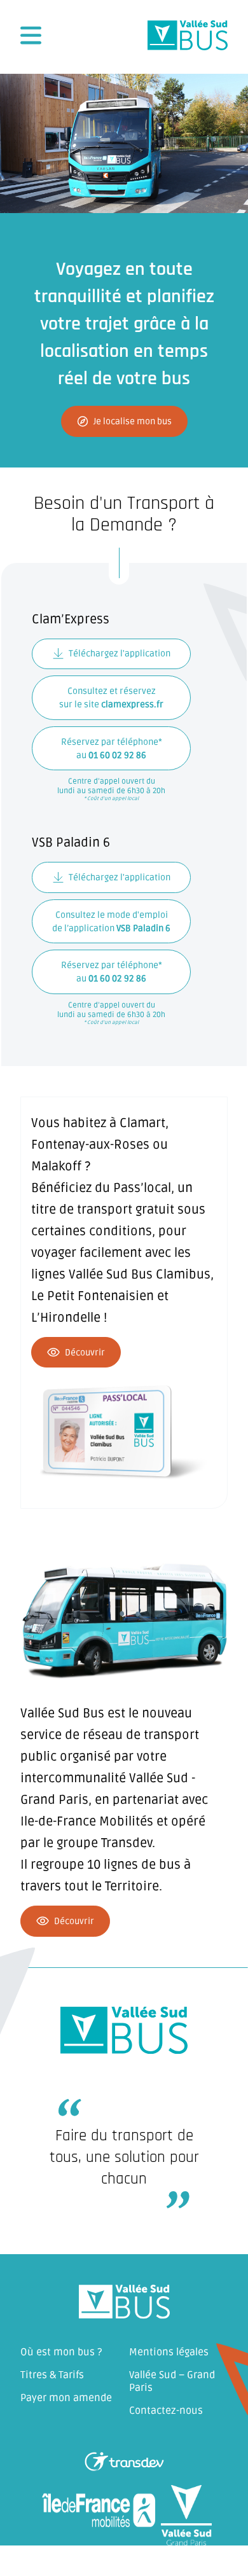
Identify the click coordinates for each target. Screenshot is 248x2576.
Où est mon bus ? (61, 2352)
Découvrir (85, 1353)
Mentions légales (169, 2352)
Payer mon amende (66, 2398)
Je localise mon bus (133, 421)
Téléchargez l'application (120, 654)
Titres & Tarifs (52, 2375)
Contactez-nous (166, 2411)
